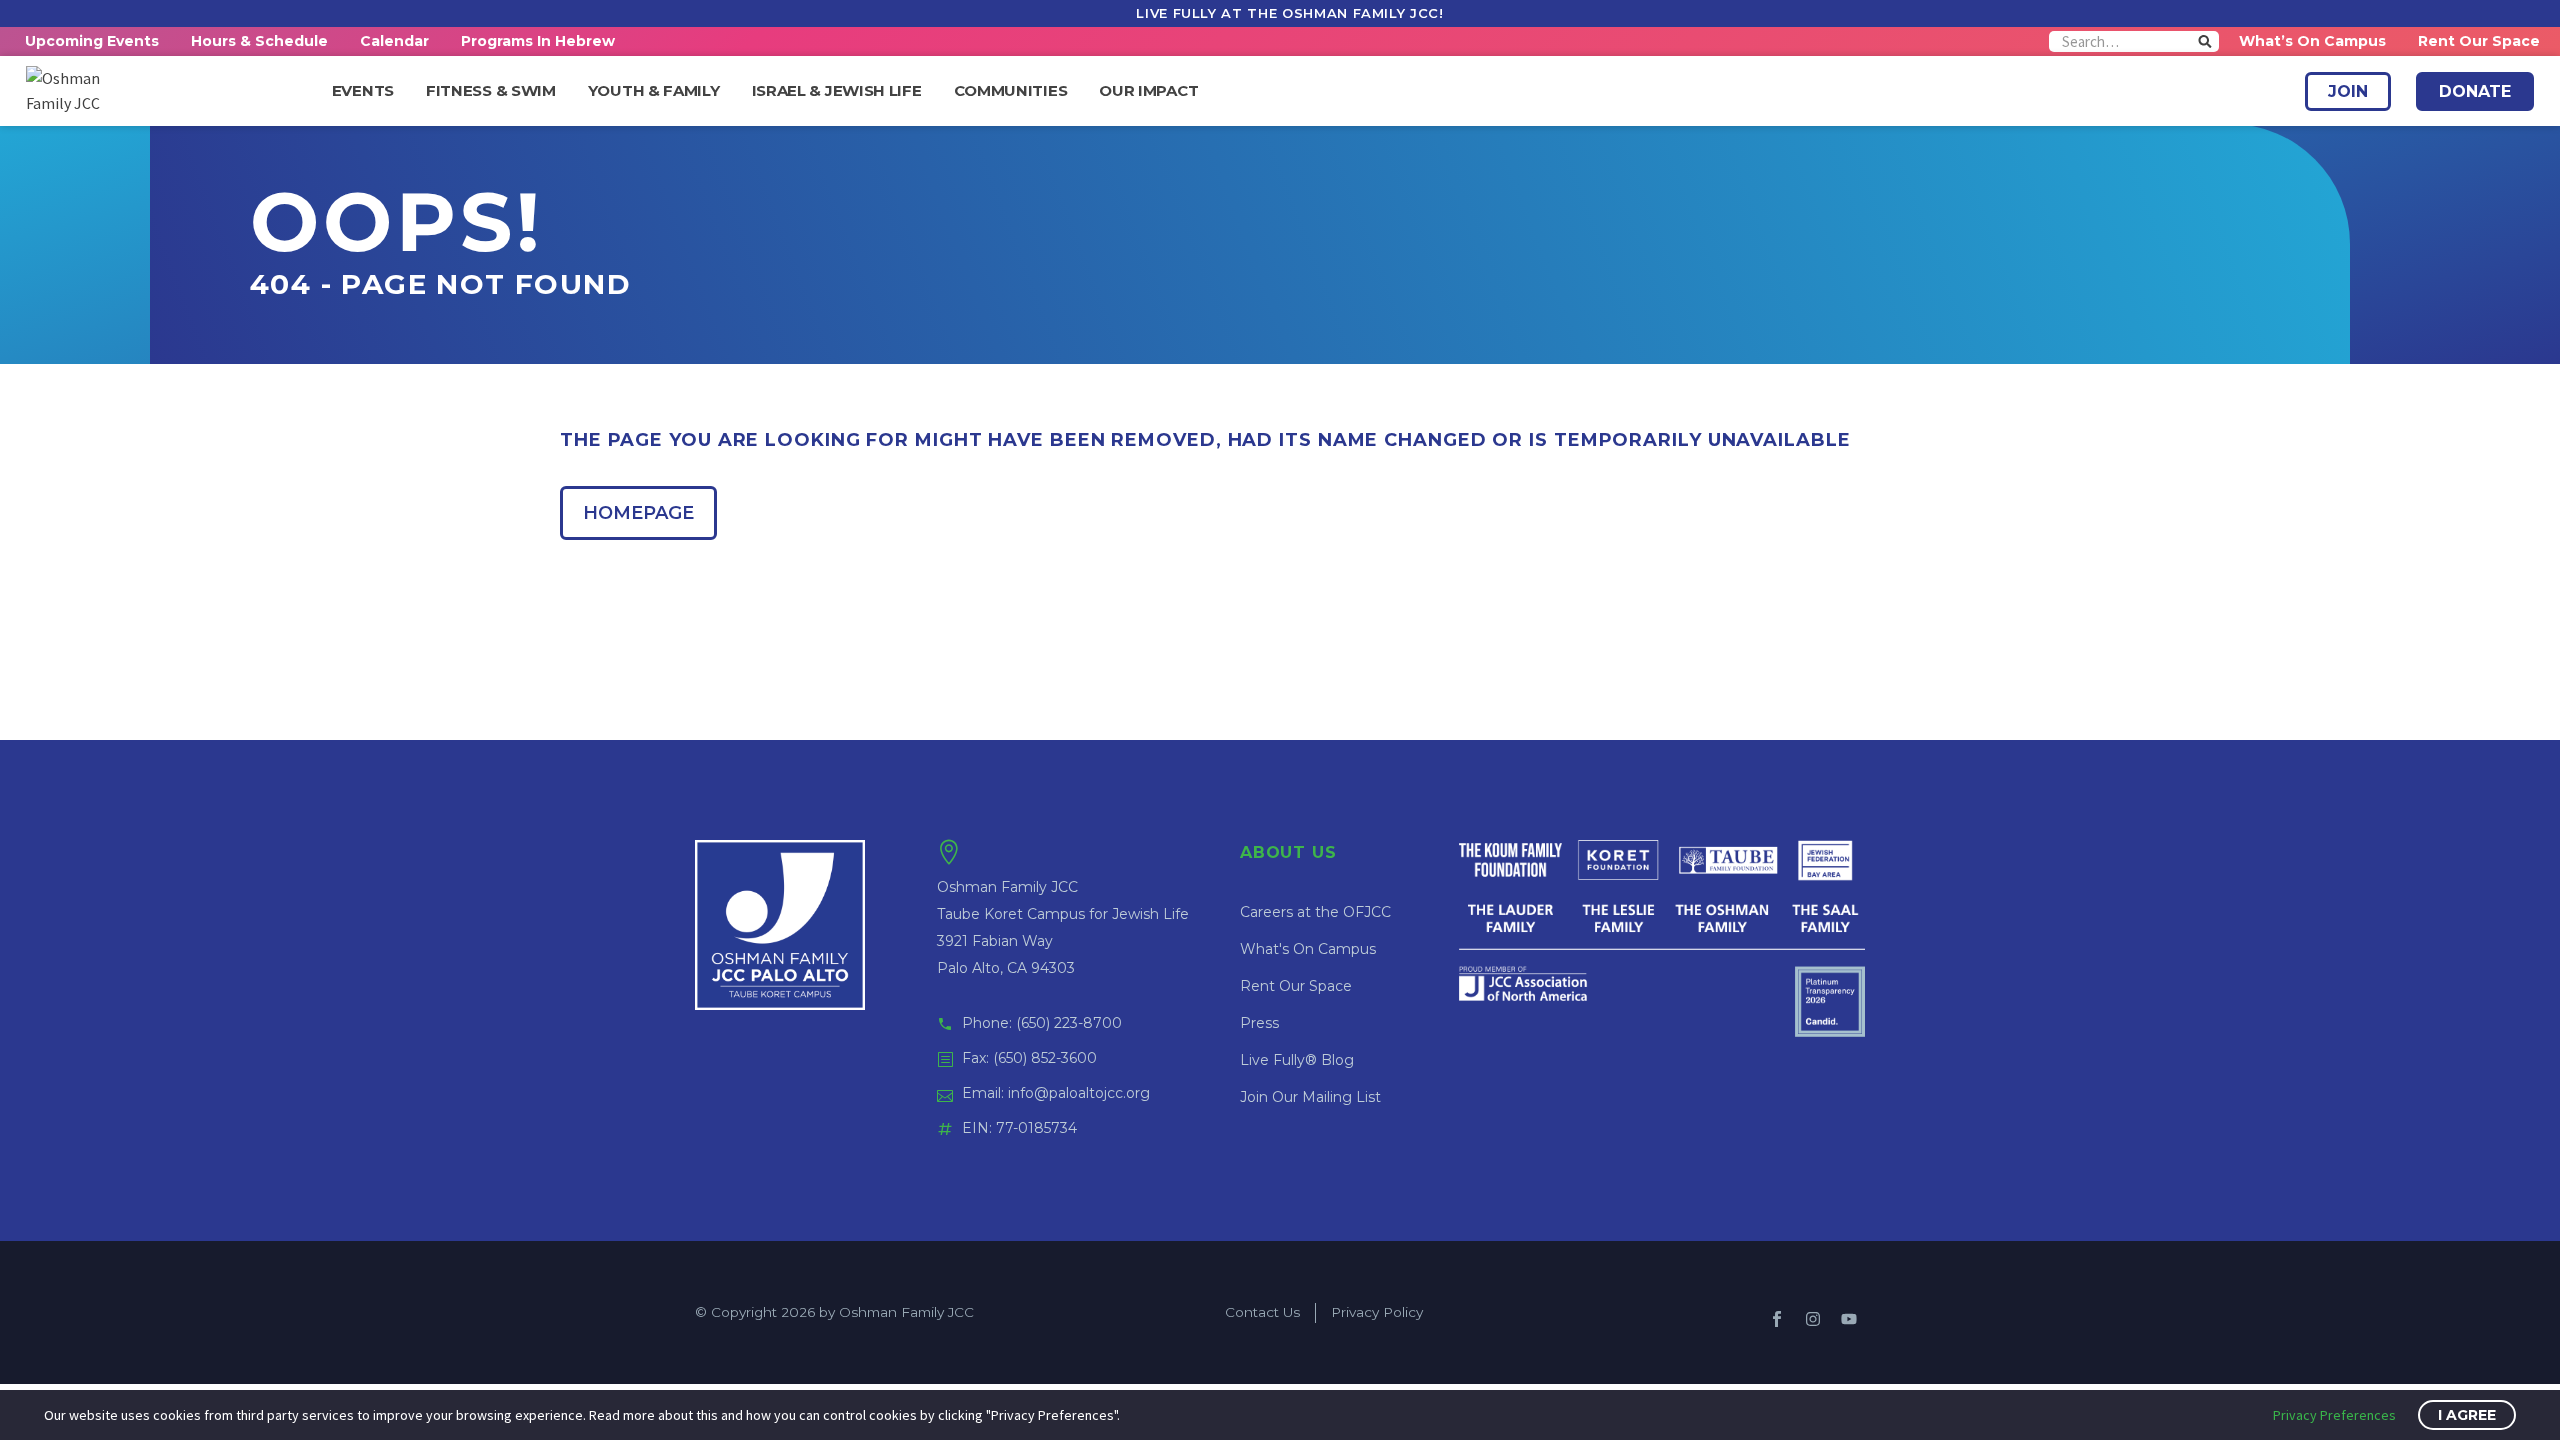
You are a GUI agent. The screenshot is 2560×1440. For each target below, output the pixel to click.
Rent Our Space (2479, 41)
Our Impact (1148, 91)
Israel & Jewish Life (837, 91)
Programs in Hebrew (538, 41)
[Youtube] (1849, 1319)
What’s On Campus (2312, 41)
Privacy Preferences (2334, 1415)
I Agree (2467, 1415)
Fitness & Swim (491, 91)
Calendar (394, 41)
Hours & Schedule (259, 41)
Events (363, 91)
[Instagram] (1813, 1319)
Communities (1011, 91)
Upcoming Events (92, 41)
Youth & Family (654, 91)
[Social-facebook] (1777, 1319)
